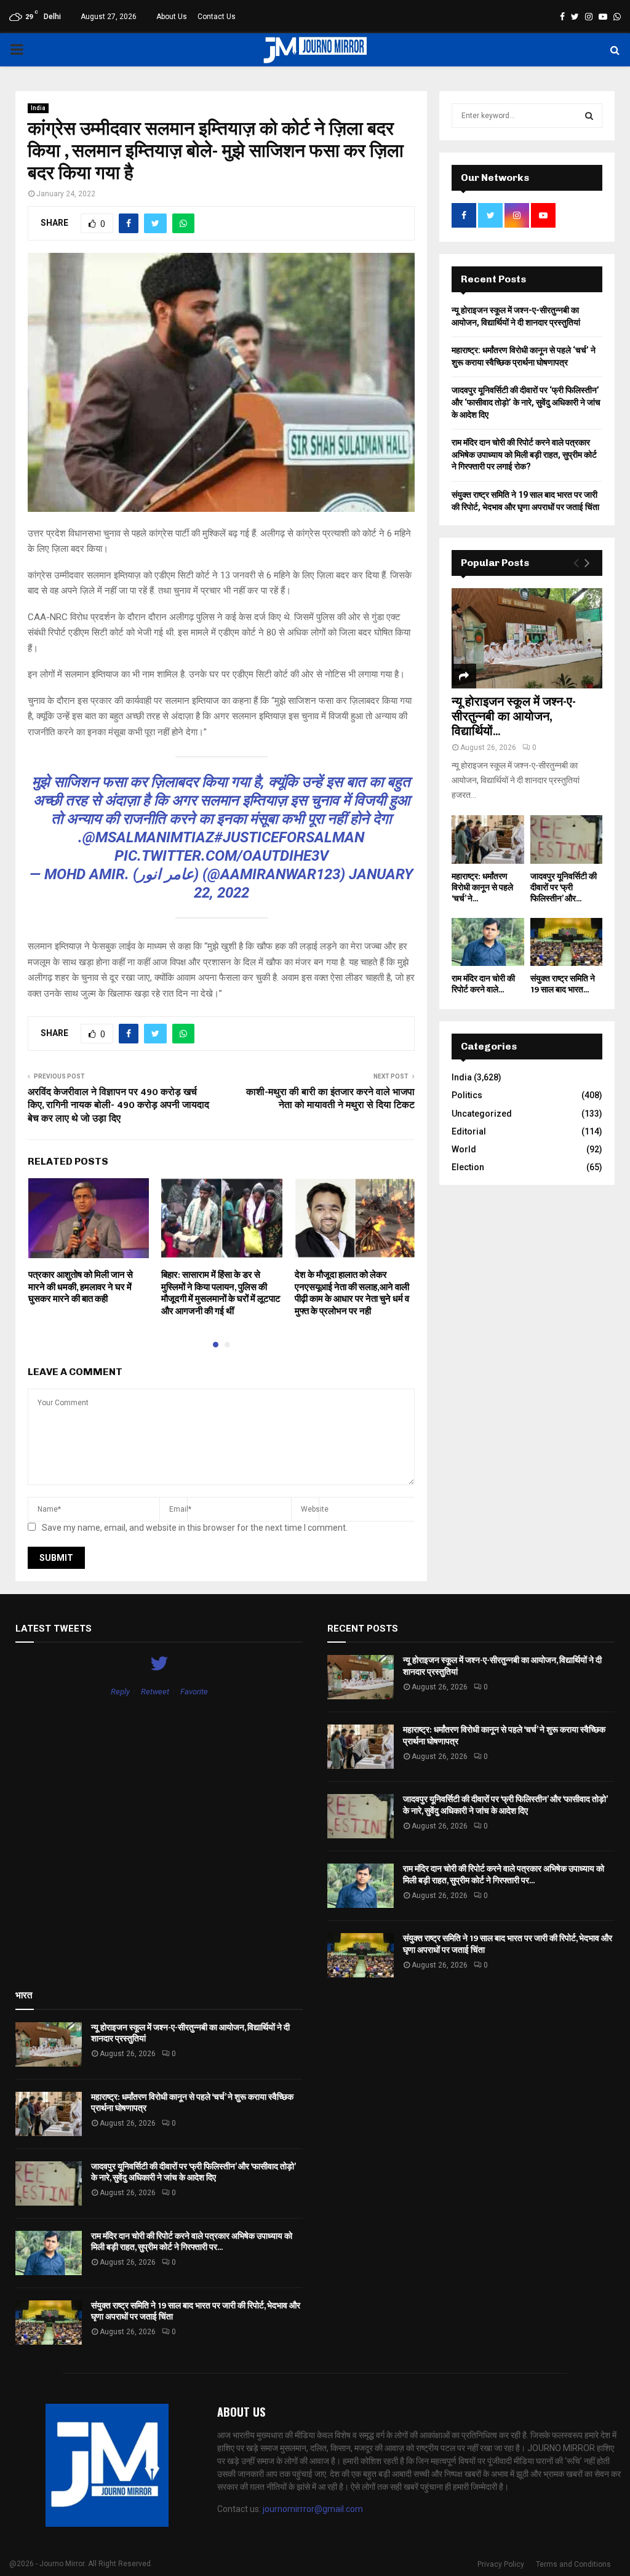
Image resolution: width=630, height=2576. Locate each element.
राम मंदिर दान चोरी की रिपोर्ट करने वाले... (483, 984)
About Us (172, 17)
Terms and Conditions (573, 2564)
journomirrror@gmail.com (313, 2509)
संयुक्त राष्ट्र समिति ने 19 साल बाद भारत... (563, 984)
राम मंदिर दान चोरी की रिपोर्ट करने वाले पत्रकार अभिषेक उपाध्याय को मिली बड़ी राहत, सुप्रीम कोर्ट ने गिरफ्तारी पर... (504, 1874)
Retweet (155, 1692)
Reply (120, 1692)
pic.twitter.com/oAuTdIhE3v (221, 856)
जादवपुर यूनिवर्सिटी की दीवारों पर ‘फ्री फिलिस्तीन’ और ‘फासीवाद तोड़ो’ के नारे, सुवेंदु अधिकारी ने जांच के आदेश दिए (526, 402)
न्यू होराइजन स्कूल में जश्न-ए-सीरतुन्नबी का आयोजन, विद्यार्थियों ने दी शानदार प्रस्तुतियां (502, 1666)
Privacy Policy (501, 2564)
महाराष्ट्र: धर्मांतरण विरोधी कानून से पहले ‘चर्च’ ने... (482, 887)
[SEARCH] (589, 116)
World (464, 1149)
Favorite (194, 1692)
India (38, 108)
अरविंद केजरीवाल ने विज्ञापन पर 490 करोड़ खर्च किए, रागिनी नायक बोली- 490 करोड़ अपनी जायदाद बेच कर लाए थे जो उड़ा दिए (118, 1106)
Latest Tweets (54, 1629)
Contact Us (217, 17)
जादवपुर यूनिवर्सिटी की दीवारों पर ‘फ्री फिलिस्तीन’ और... (564, 887)
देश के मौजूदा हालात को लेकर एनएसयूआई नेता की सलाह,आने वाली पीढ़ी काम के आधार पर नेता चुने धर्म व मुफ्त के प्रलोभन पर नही (352, 1293)
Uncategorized (482, 1114)
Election (468, 1167)
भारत (24, 1995)
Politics (467, 1095)
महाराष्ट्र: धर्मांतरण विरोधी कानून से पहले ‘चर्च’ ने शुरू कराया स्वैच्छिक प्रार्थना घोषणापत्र (504, 1735)
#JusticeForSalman (289, 837)
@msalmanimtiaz (148, 837)
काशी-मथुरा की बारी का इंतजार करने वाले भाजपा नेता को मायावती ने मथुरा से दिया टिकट (330, 1099)
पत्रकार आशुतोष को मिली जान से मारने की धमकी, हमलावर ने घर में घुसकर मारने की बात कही (81, 1287)
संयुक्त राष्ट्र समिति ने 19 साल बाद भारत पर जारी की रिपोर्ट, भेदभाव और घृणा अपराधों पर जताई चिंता (508, 1944)
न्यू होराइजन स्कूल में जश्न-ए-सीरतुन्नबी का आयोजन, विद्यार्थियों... (514, 717)
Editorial (469, 1131)
